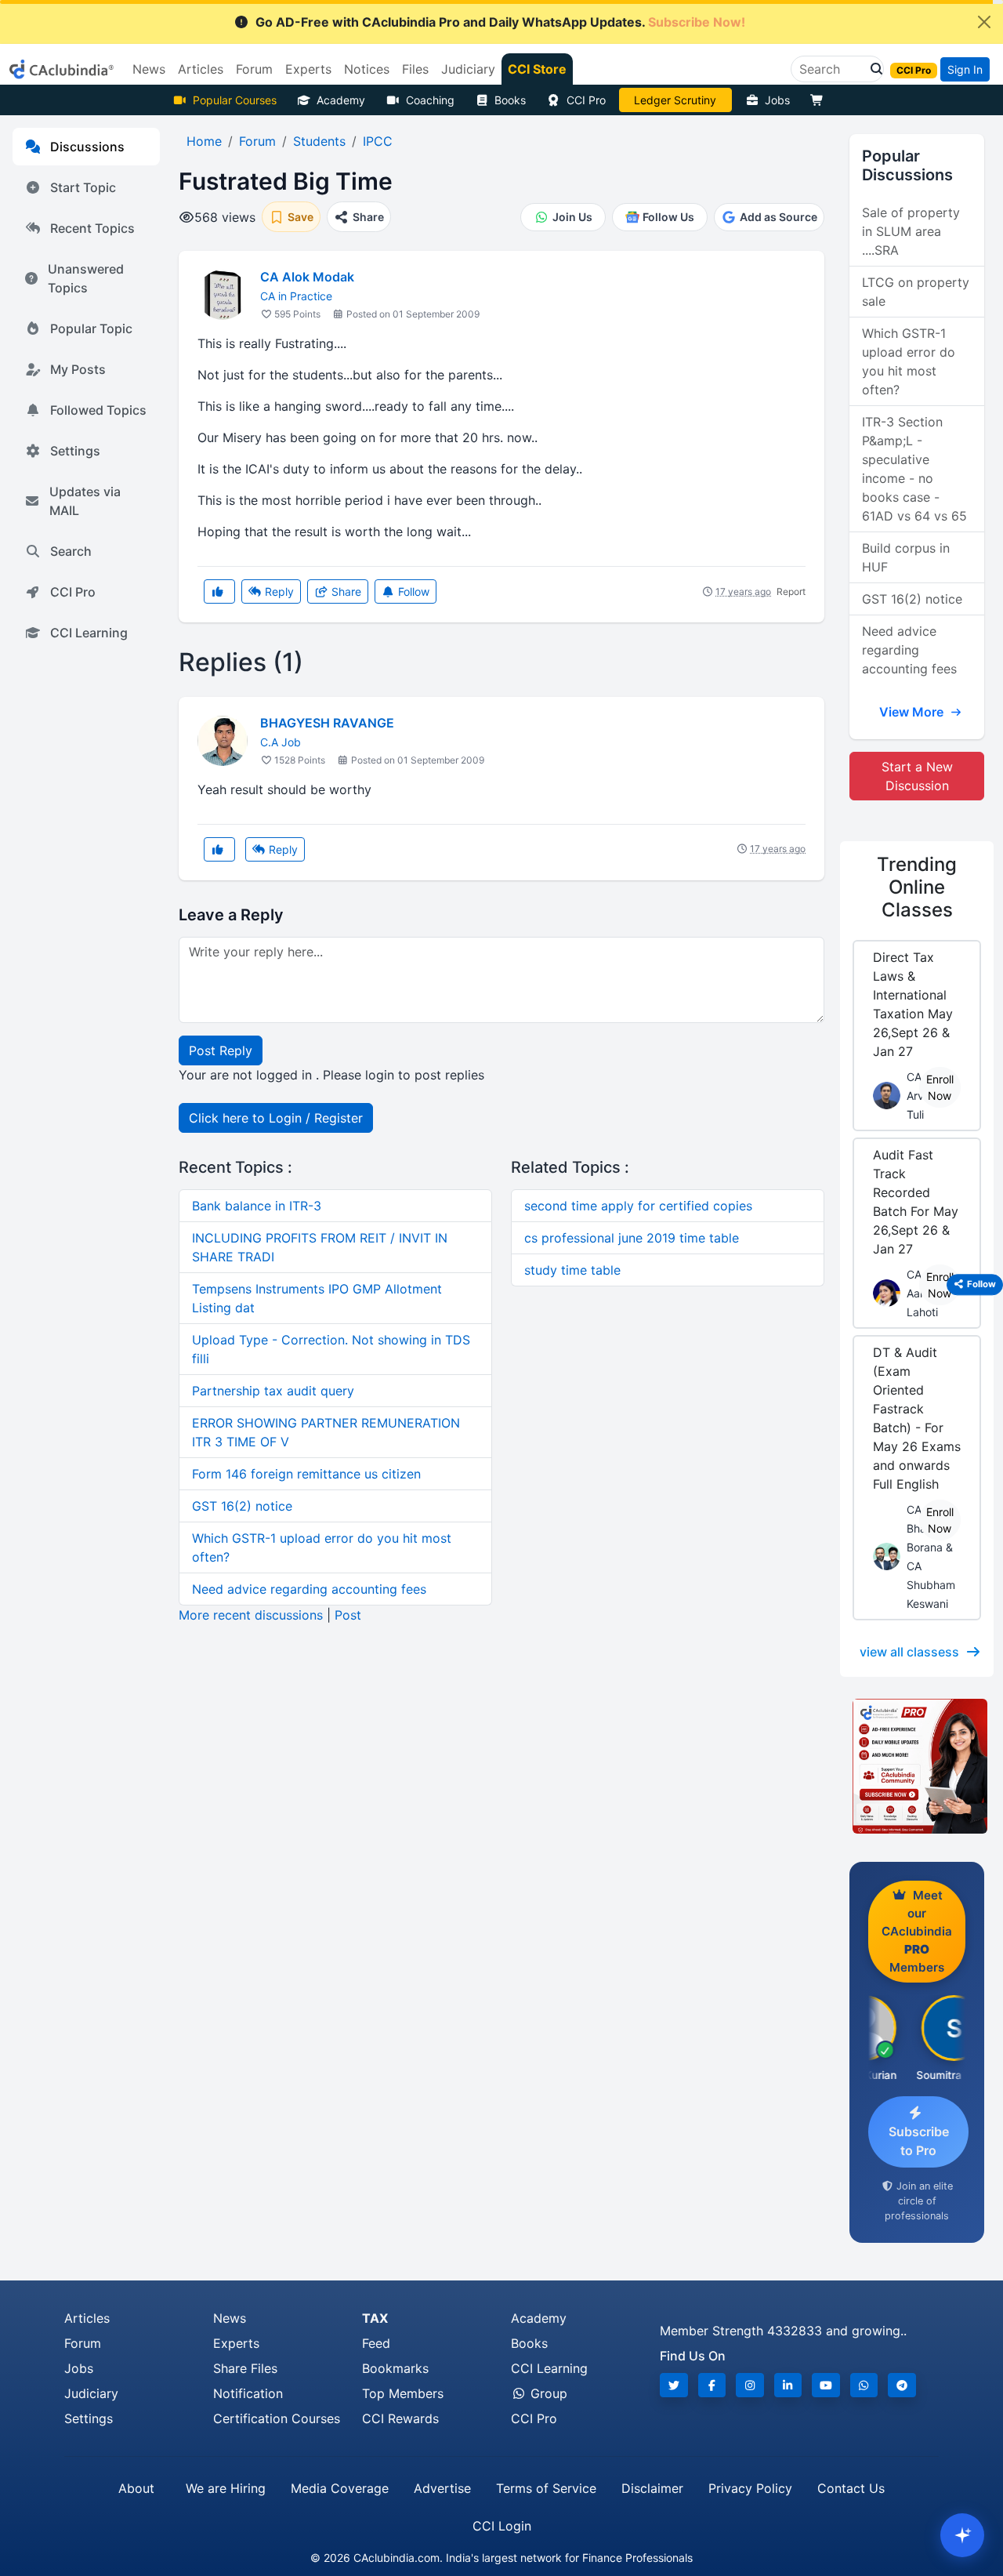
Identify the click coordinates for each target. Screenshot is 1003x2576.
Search (71, 551)
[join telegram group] (902, 2385)
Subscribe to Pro (919, 2141)
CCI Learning (89, 633)
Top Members (403, 2393)
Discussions (87, 147)
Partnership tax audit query (273, 1391)
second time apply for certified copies (638, 1206)
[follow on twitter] (674, 2385)
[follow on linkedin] (788, 2385)
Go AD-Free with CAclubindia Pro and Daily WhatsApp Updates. (500, 22)
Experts (236, 2343)
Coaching (430, 100)
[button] (872, 69)
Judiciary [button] (468, 69)
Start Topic (83, 187)
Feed (376, 2343)
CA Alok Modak (307, 277)
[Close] (984, 22)
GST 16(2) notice (242, 1506)
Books (510, 100)
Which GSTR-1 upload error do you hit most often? (909, 361)
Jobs (777, 100)
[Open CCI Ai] (962, 2535)
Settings (75, 451)
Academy (341, 100)
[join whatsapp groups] (864, 2385)
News (230, 2318)
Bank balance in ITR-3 (257, 1206)
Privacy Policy (750, 2488)
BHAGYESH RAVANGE (327, 723)
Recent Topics (92, 228)
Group (547, 2393)
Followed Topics (98, 410)
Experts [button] (308, 69)
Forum (83, 2343)
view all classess (909, 1652)
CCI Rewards (400, 2418)
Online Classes (917, 887)
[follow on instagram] (750, 2385)
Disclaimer (652, 2488)
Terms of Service (546, 2488)
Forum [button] (254, 69)
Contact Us (851, 2488)
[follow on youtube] (826, 2385)
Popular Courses (235, 100)
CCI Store (537, 69)
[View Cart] (820, 100)
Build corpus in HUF (906, 557)
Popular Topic (91, 328)
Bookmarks (395, 2368)
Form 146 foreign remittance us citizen (306, 1474)
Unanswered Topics (86, 278)
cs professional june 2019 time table (632, 1238)
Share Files (245, 2368)
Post (348, 1615)
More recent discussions (251, 1615)
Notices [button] (367, 69)
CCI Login (502, 2526)
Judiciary (91, 2393)
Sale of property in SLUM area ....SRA (911, 231)
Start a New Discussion (917, 776)
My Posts (78, 369)
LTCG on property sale (916, 292)
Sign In (965, 69)
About (136, 2488)
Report (791, 591)
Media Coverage (340, 2488)
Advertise (442, 2488)
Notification (248, 2393)
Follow (412, 591)
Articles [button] (201, 69)
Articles (87, 2318)
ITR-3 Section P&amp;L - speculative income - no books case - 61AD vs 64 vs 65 (914, 469)
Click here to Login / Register (276, 1118)
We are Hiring (226, 2488)
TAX (375, 2318)
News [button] (149, 69)
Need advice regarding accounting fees (309, 1589)
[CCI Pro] (917, 1766)
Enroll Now (940, 1087)
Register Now (675, 100)
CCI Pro (586, 100)
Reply (278, 591)
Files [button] (415, 69)
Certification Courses (277, 2418)
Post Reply (221, 1050)
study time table (572, 1270)
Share (345, 591)
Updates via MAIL (85, 501)
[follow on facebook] (712, 2385)
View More (913, 712)
